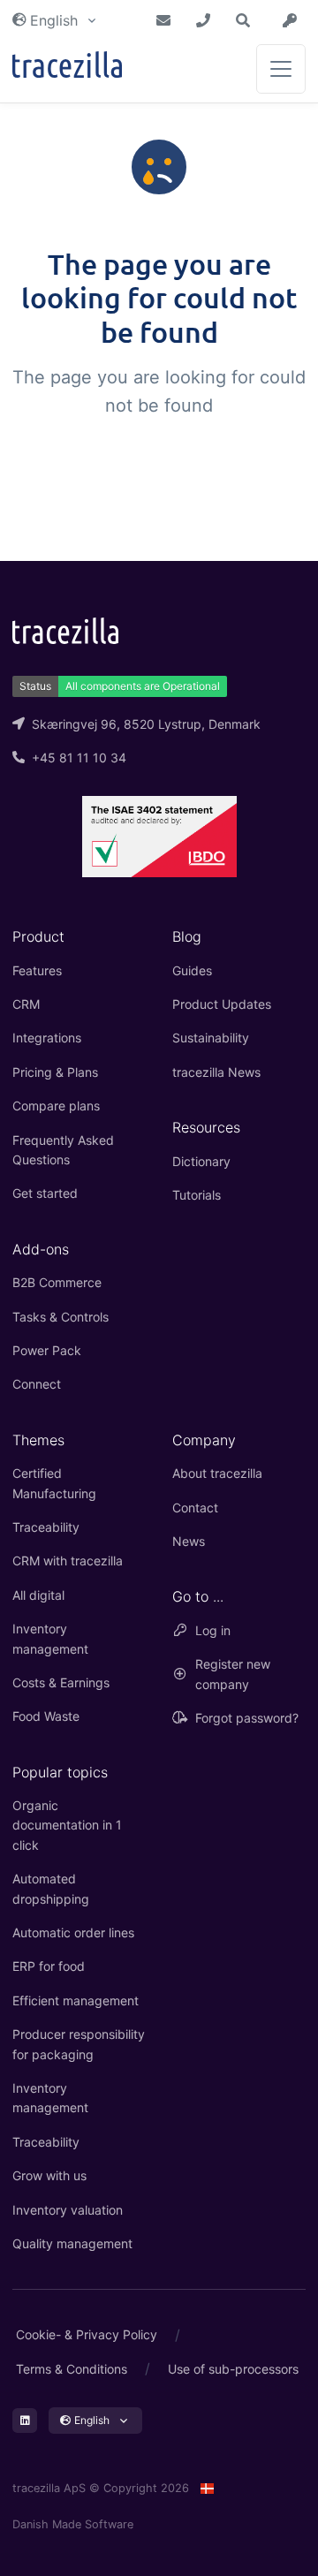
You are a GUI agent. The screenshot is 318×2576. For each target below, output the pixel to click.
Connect (37, 1384)
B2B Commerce (57, 1282)
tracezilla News (216, 1072)
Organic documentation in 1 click (67, 1825)
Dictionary (201, 1161)
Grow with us (49, 2175)
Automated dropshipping (51, 1888)
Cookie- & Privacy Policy (87, 2334)
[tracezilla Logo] (65, 629)
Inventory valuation (68, 2210)
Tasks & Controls (61, 1317)
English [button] (54, 20)
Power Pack (47, 1350)
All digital (38, 1595)
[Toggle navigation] (281, 69)
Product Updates (222, 1004)
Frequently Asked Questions (63, 1150)
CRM (26, 1004)
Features (37, 970)
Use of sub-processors (233, 2369)
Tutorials (197, 1195)
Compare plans (56, 1106)
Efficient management (76, 2000)
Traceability (46, 1527)
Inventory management (50, 1638)
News (189, 1541)
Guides (192, 970)
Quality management (72, 2243)
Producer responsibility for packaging (79, 2044)
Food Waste (46, 1716)
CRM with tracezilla (68, 1561)
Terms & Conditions (72, 2369)
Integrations (47, 1038)
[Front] (67, 68)
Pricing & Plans (55, 1072)
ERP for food (49, 1966)
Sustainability (211, 1038)
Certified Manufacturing (54, 1483)
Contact (195, 1508)
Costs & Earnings (61, 1682)
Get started (45, 1193)
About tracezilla (217, 1473)
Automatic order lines (73, 1932)
